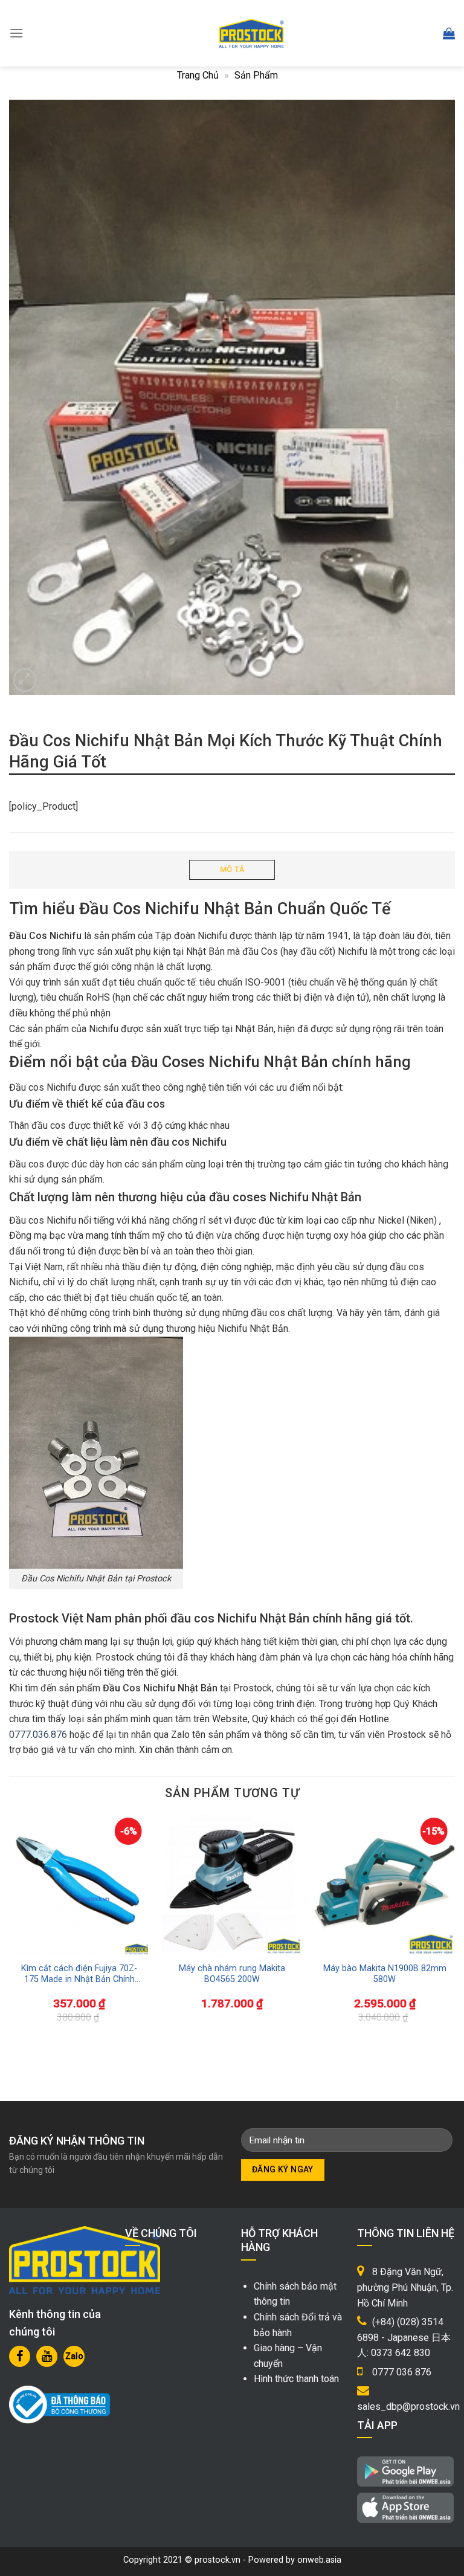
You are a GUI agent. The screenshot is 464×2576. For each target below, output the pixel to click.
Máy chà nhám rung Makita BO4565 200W (232, 1974)
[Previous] (27, 1915)
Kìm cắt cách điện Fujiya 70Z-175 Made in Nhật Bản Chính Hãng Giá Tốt (79, 1974)
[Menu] (16, 33)
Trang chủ (198, 75)
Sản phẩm (256, 75)
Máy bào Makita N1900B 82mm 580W (385, 1974)
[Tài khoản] (422, 34)
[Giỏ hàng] (449, 33)
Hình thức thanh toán (296, 2379)
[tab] (232, 870)
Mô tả (232, 869)
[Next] (437, 1915)
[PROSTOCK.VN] (251, 33)
